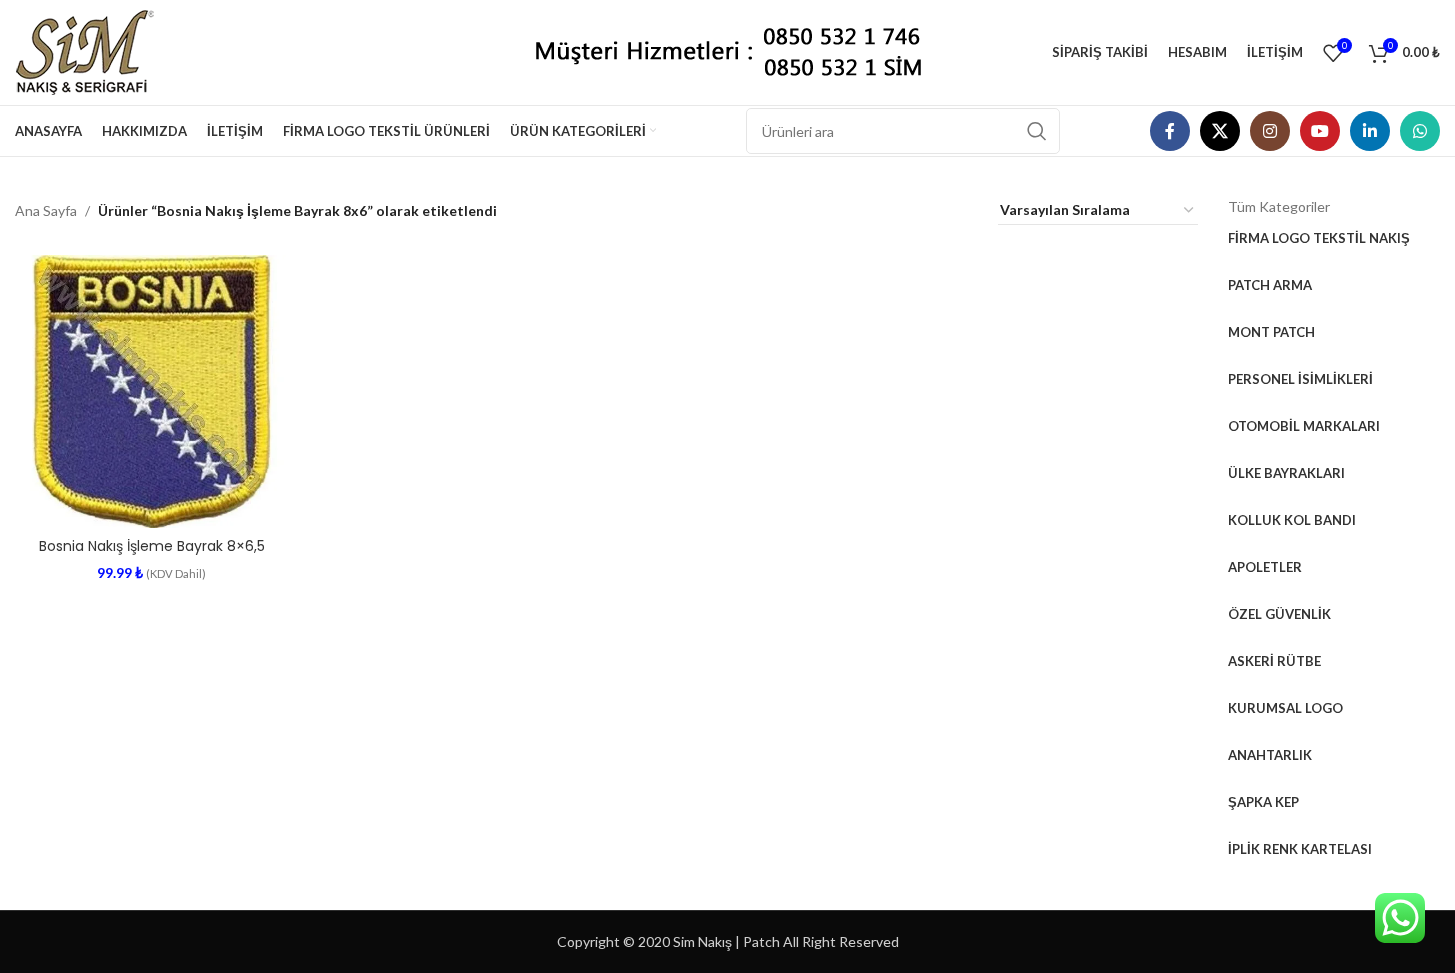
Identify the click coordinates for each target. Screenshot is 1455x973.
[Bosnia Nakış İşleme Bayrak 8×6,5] (151, 391)
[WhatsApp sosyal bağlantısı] (1420, 131)
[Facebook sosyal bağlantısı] (1170, 131)
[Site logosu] (92, 50)
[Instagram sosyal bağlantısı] (1270, 131)
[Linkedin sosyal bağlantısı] (1370, 131)
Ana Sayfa (46, 210)
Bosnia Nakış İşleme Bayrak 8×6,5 (152, 546)
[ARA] (1037, 131)
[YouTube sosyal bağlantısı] (1320, 131)
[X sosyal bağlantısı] (1220, 131)
